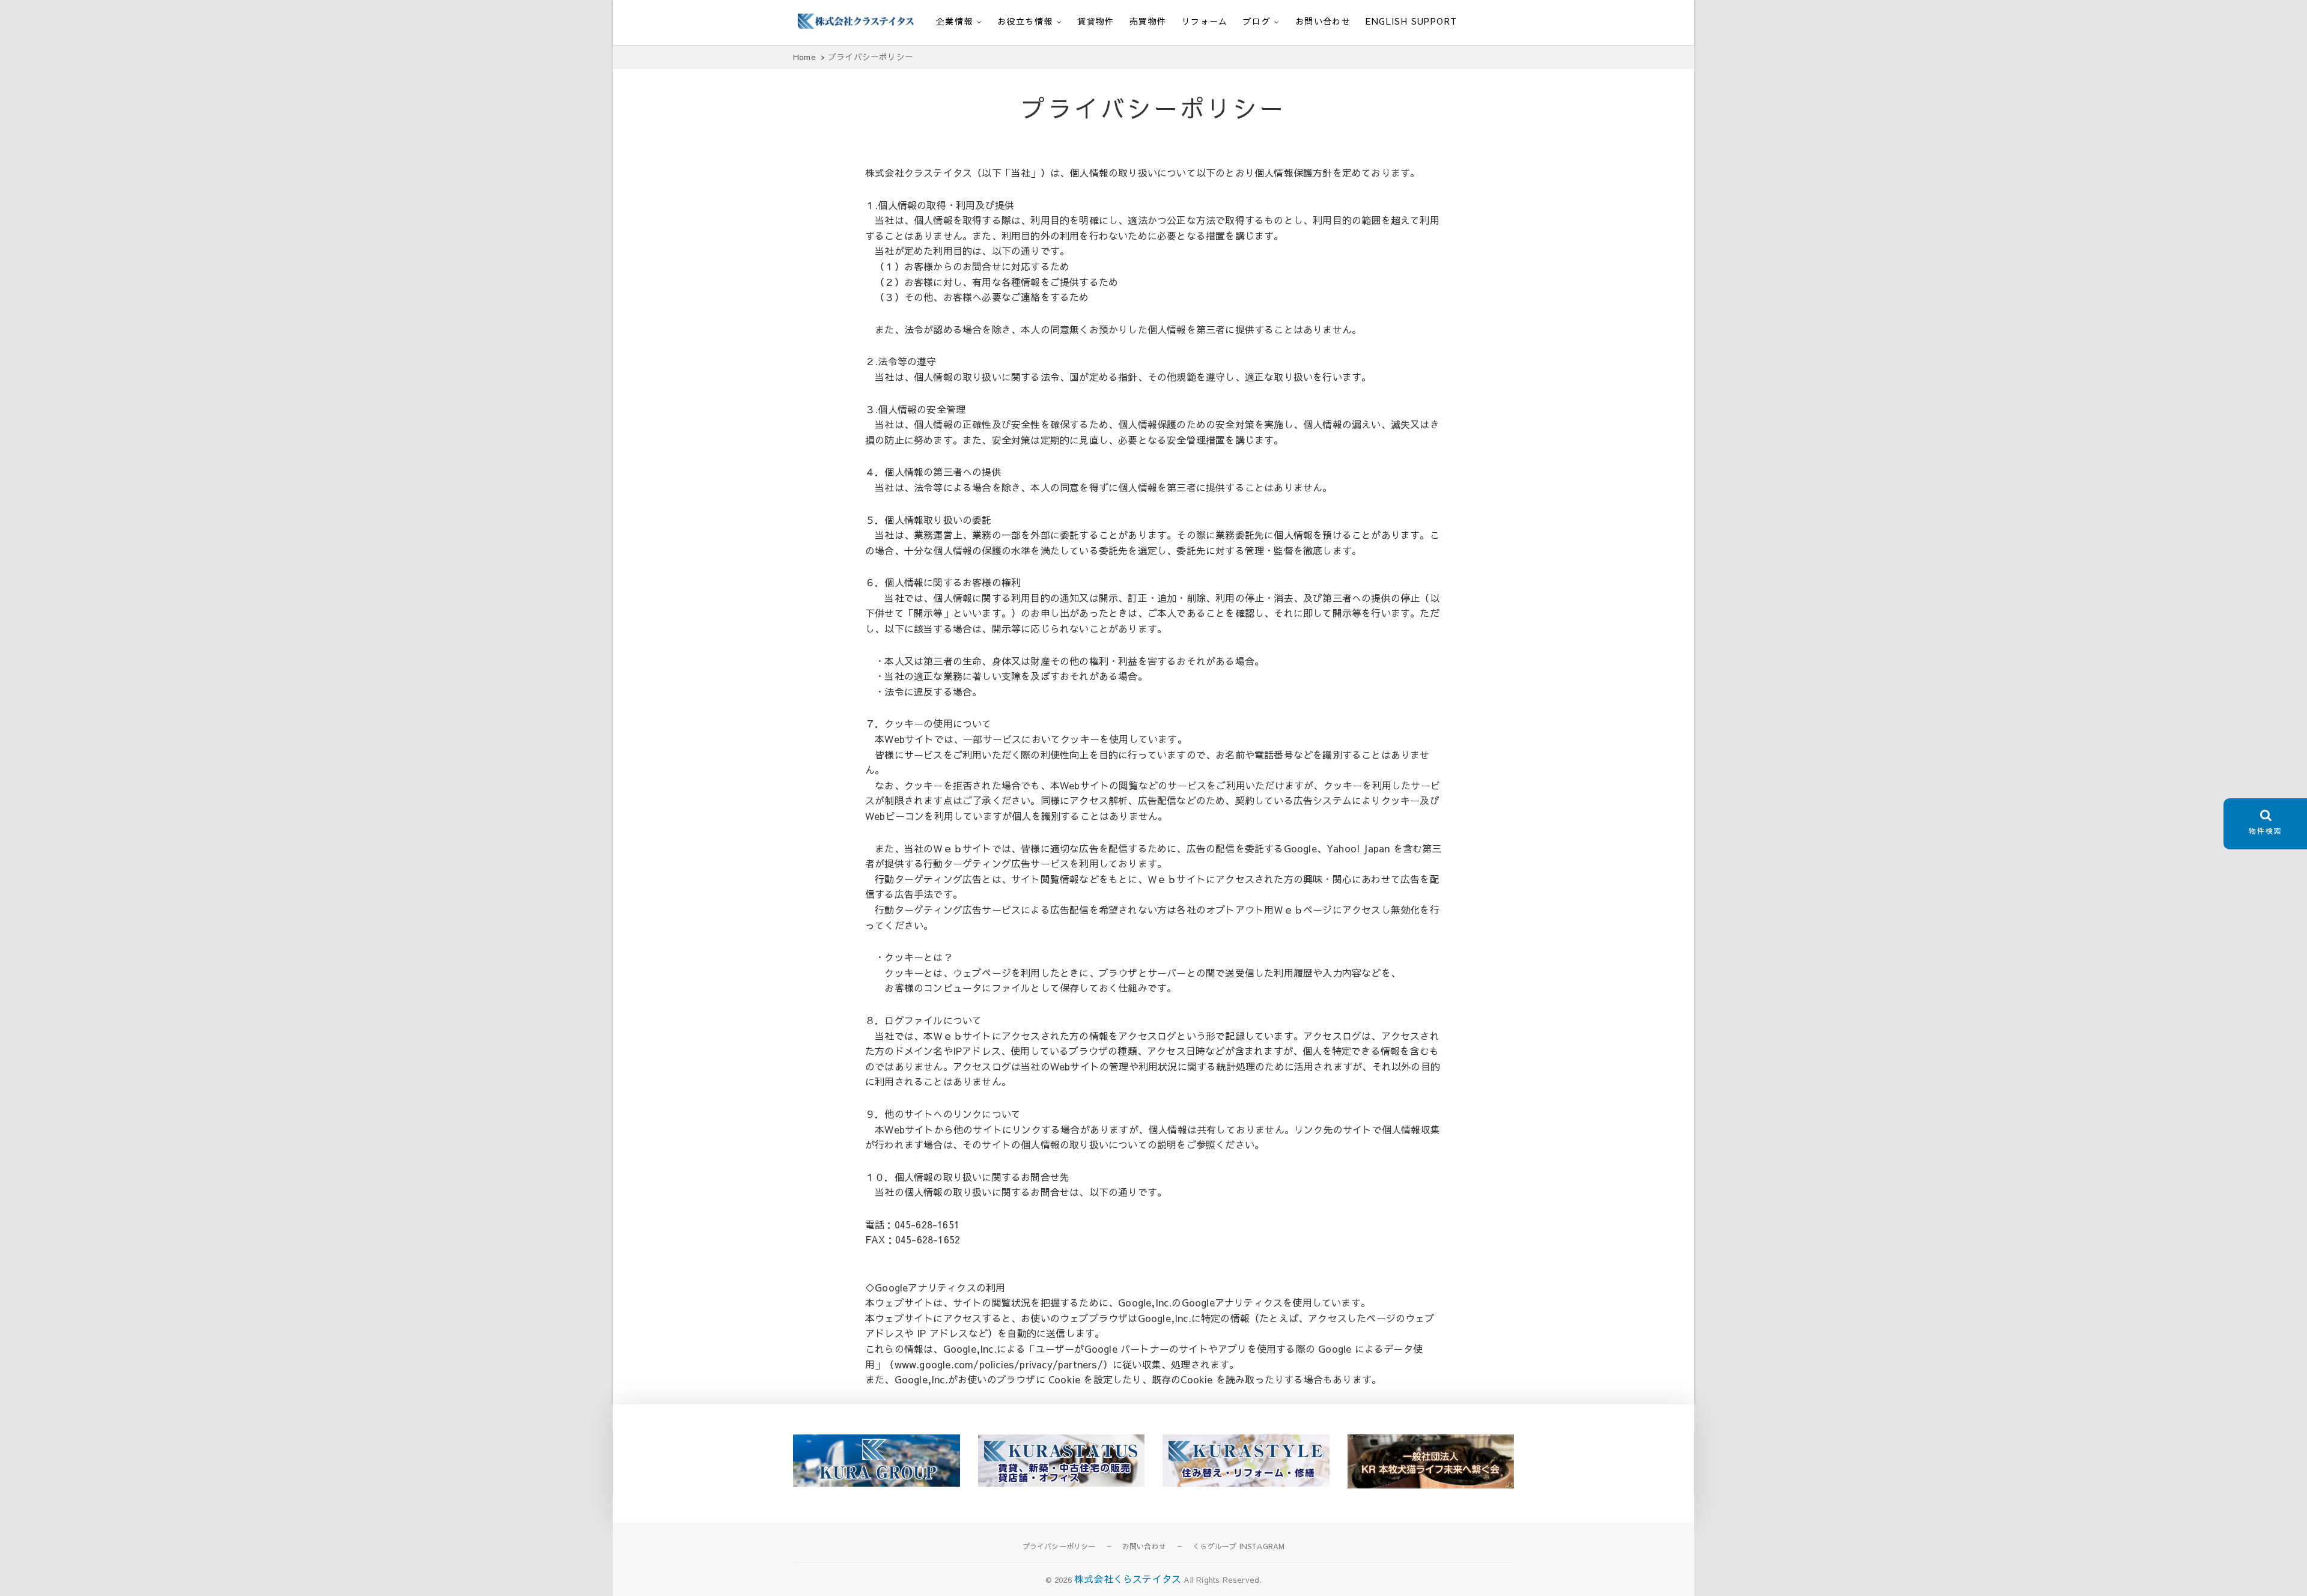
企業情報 (955, 21)
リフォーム (1205, 21)
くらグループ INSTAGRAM (1239, 1546)
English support (1411, 21)
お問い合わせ (1323, 21)
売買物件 (1148, 21)
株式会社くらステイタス (1128, 1579)
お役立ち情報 (1025, 21)
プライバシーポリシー (1059, 1546)
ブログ (1257, 21)
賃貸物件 (1096, 21)
